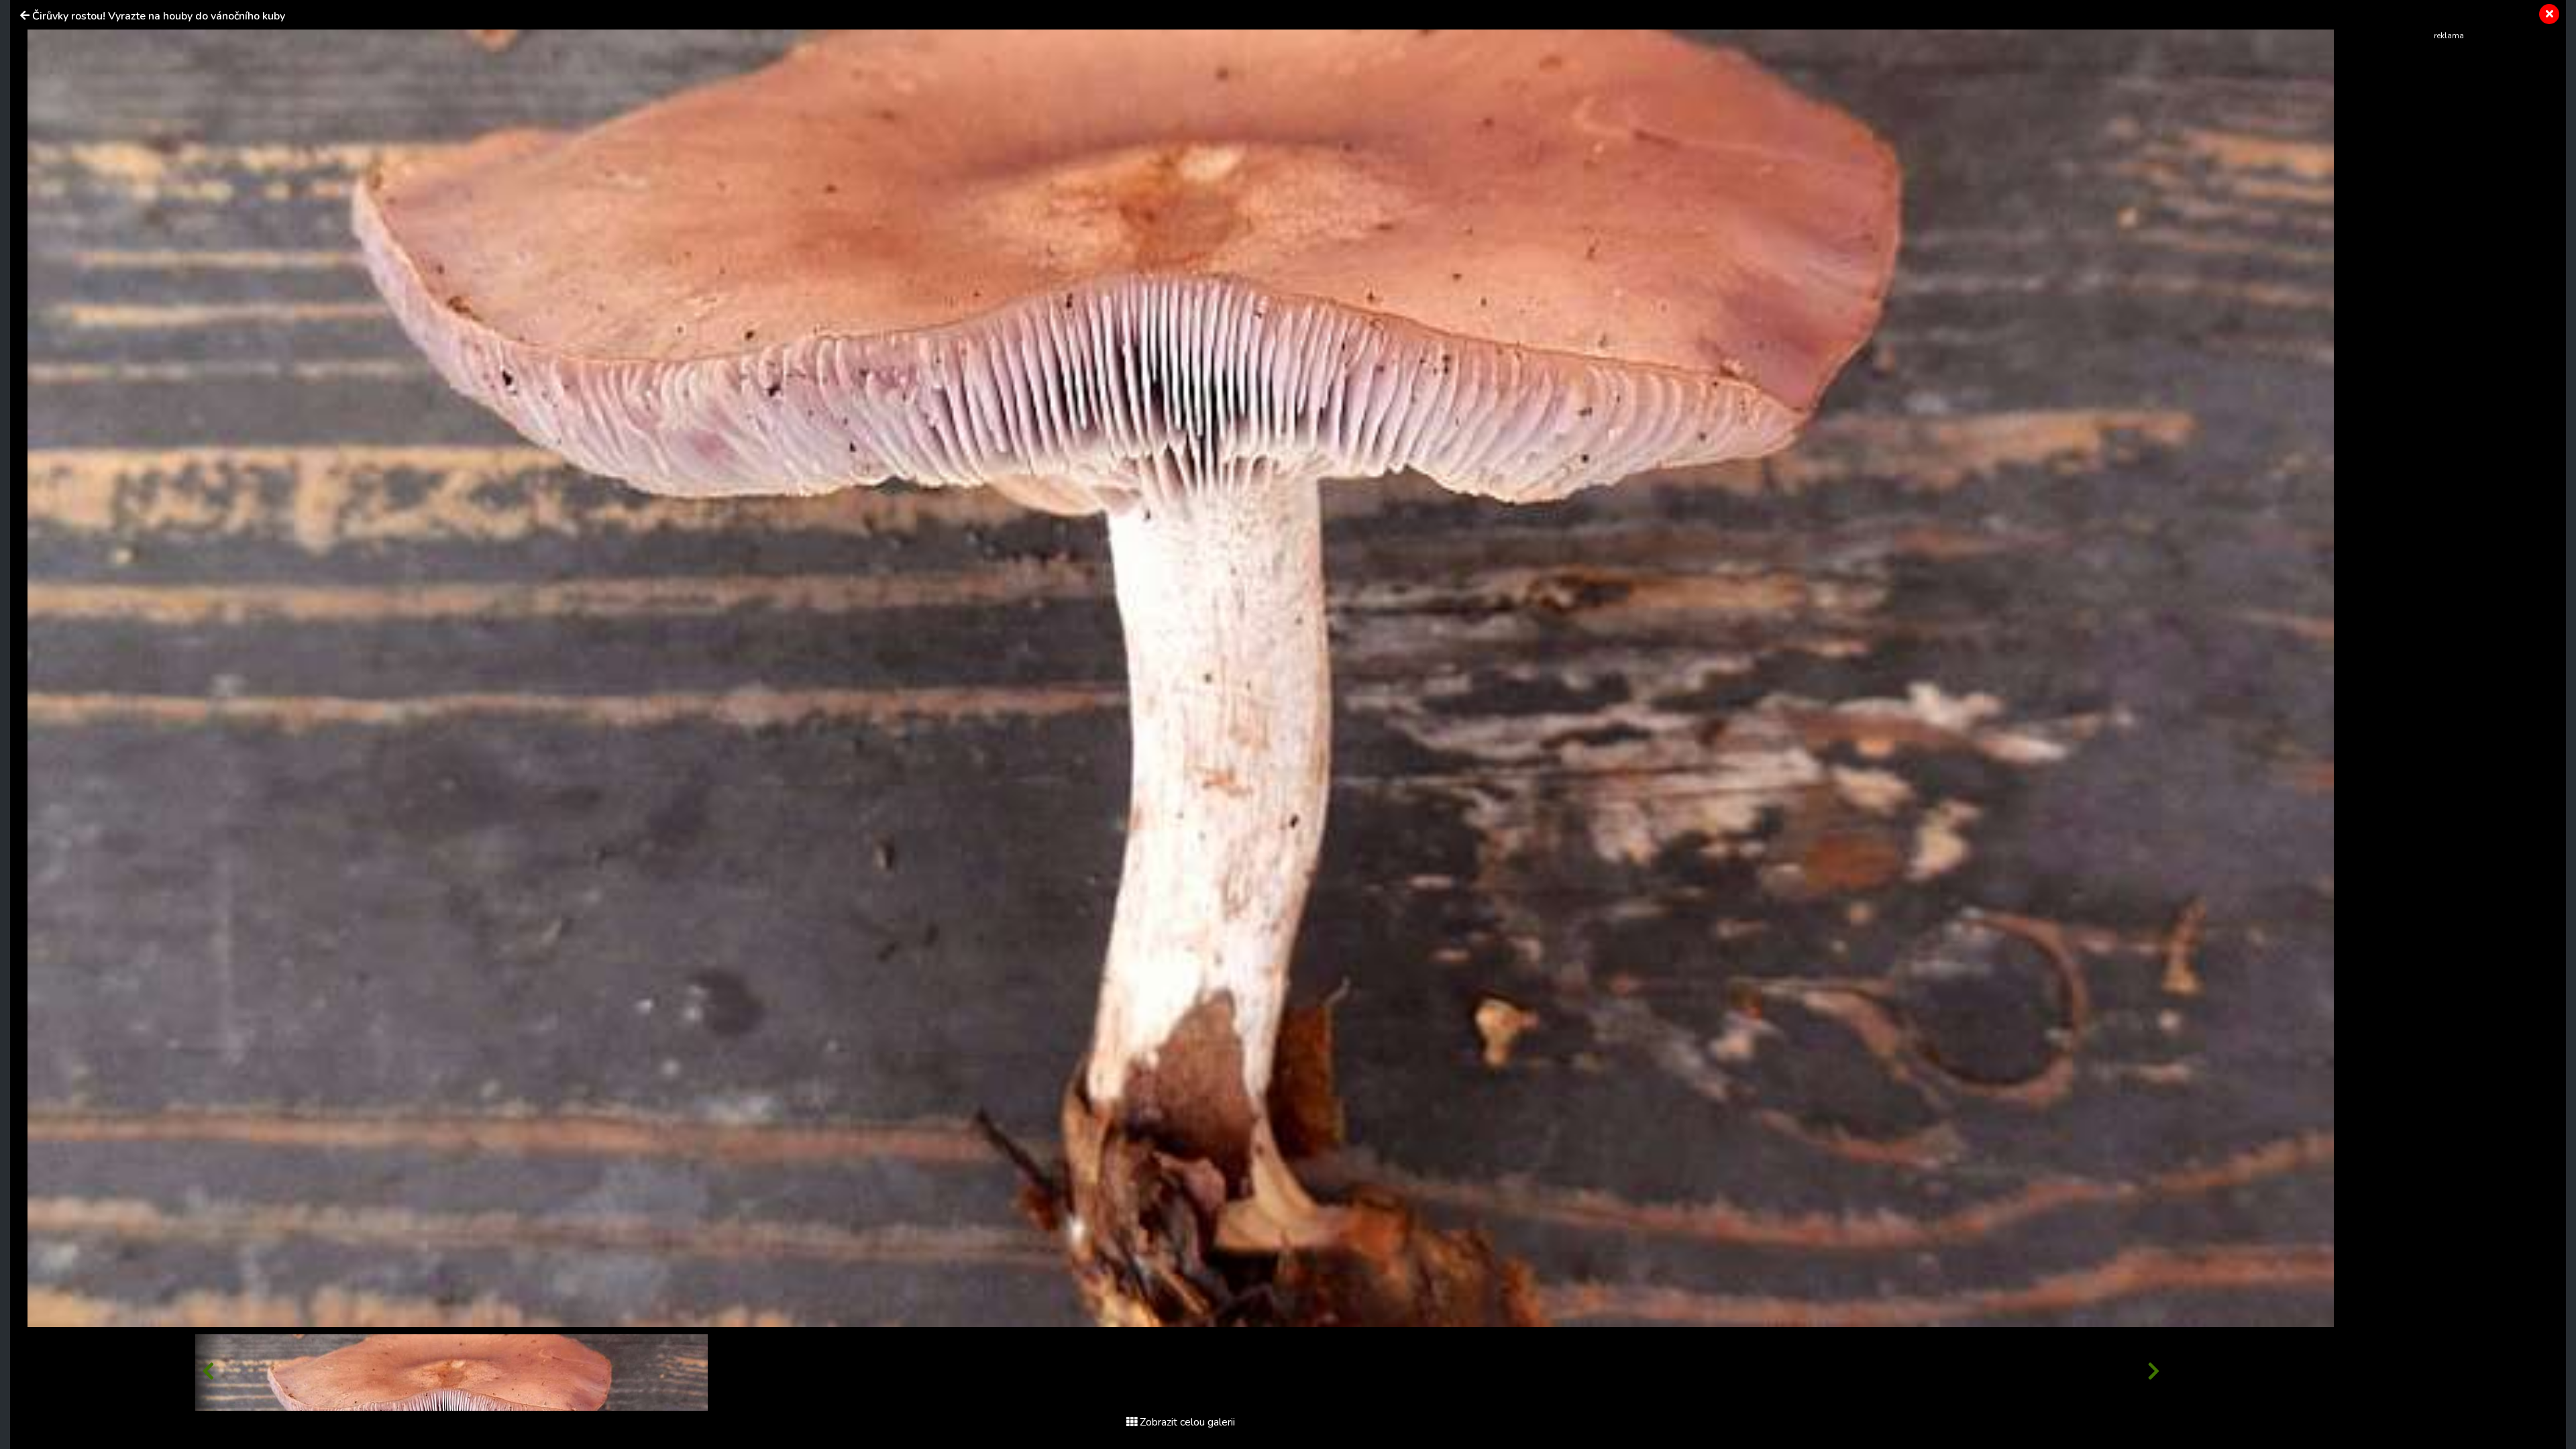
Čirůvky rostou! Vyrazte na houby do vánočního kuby (159, 16)
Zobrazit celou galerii (1187, 1422)
